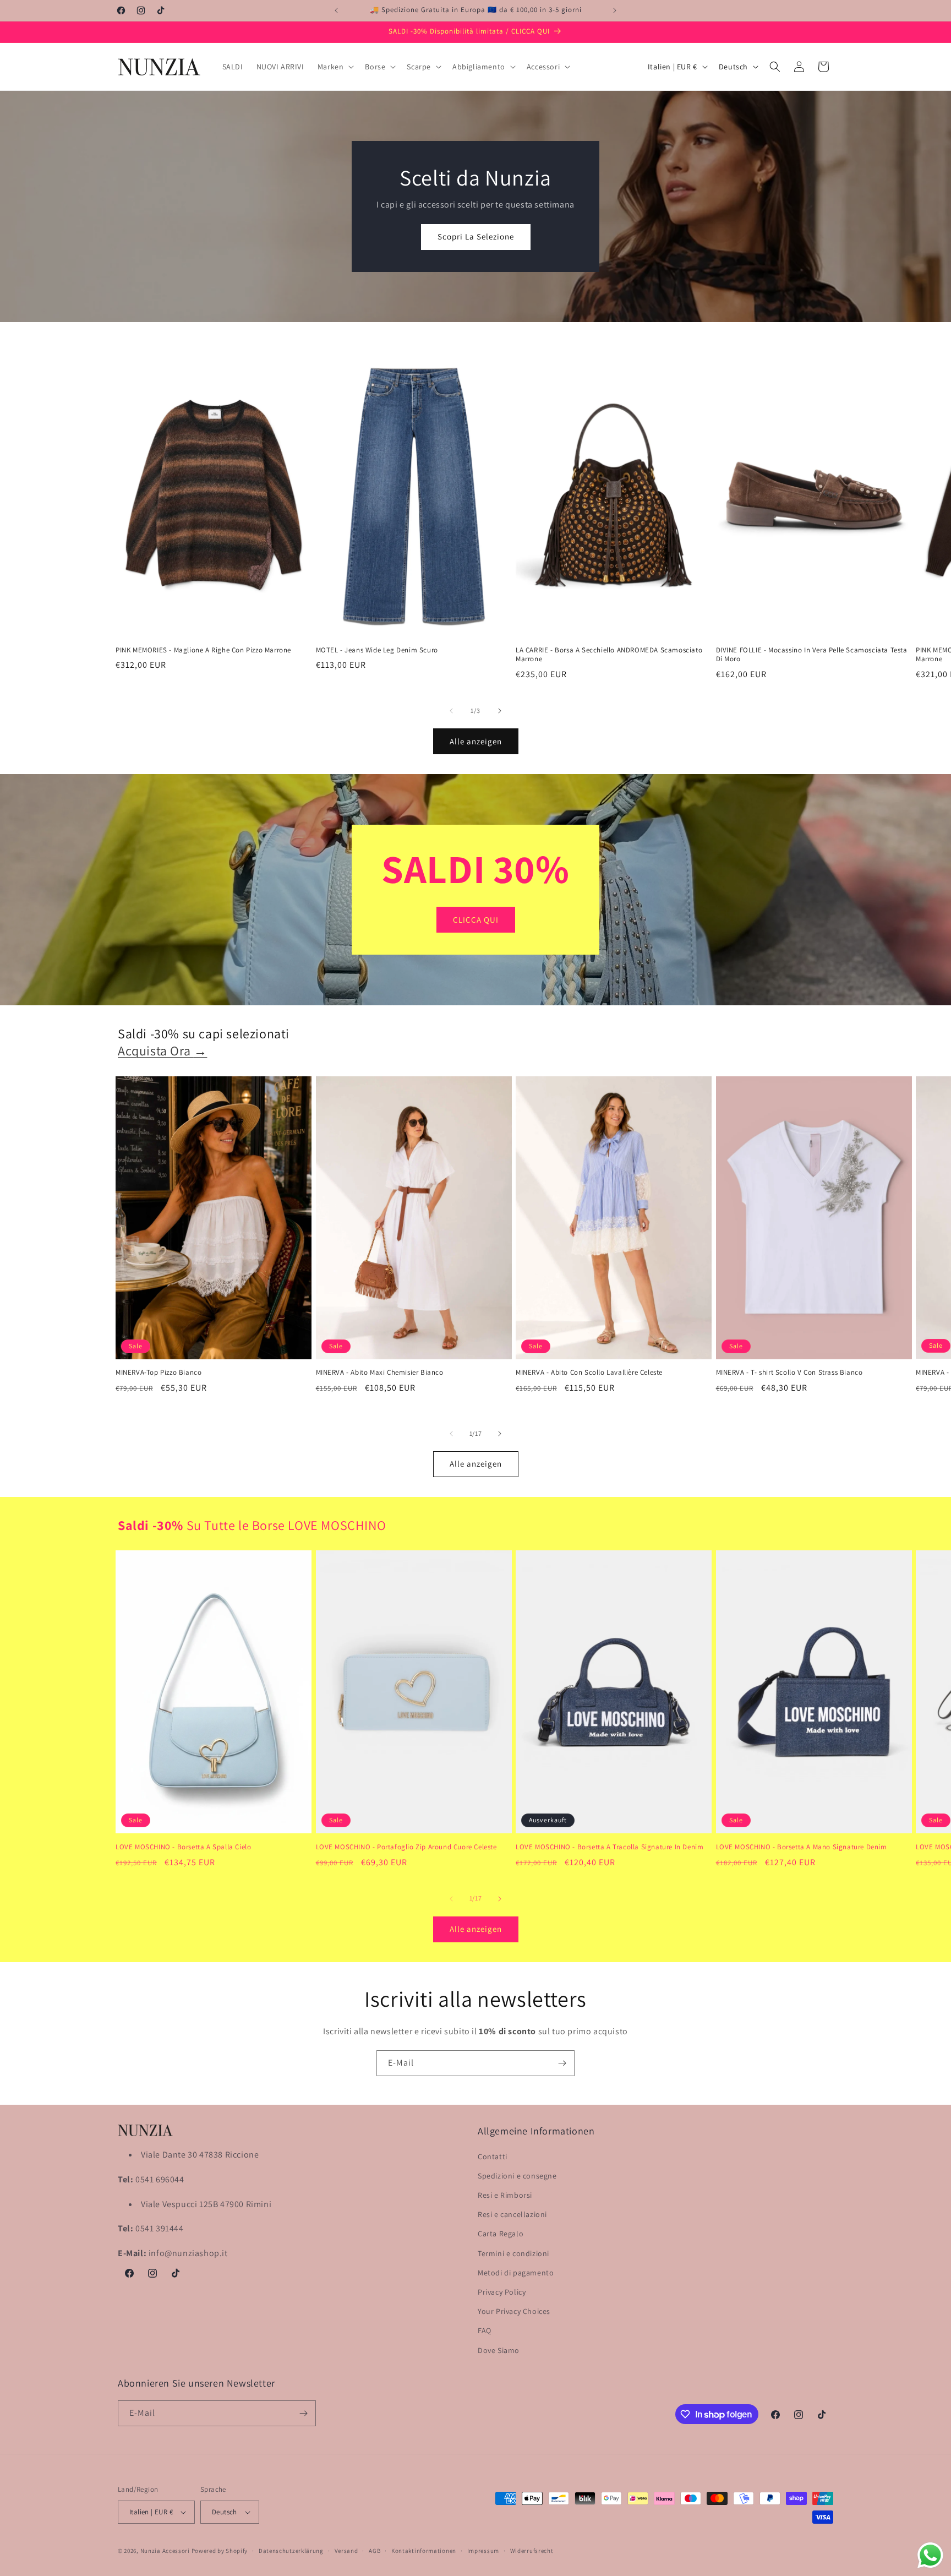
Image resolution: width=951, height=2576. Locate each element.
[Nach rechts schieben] (500, 711)
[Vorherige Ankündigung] (336, 10)
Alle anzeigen (476, 741)
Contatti (493, 2156)
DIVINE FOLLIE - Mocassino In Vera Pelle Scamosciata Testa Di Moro (812, 655)
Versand (346, 2551)
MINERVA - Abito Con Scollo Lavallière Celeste (589, 1373)
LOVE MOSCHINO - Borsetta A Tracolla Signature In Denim (610, 1847)
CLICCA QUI (476, 920)
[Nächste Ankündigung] (615, 10)
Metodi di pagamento (516, 2273)
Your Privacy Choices (514, 2311)
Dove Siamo (499, 2350)
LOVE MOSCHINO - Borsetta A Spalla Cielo (183, 1847)
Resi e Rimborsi (505, 2195)
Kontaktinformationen (424, 2551)
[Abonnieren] (562, 2063)
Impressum (483, 2551)
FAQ (485, 2330)
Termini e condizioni (513, 2253)
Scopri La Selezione (476, 236)
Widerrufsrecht (532, 2551)
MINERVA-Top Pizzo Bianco (158, 1373)
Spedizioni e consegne (517, 2176)
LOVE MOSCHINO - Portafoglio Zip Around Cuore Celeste (406, 1847)
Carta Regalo (501, 2234)
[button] (335, 67)
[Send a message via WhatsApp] (930, 2555)
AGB (375, 2551)
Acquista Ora (162, 1050)
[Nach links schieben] (451, 711)
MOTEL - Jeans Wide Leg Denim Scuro (377, 650)
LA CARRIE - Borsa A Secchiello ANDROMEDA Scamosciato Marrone (609, 655)
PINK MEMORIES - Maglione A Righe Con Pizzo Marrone (203, 650)
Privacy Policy (502, 2292)
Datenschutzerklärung (291, 2551)
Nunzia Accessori (165, 2551)
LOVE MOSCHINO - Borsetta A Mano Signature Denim (802, 1847)
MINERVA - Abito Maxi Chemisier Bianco (380, 1373)
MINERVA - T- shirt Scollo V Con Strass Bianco (789, 1373)
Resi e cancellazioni (512, 2214)
